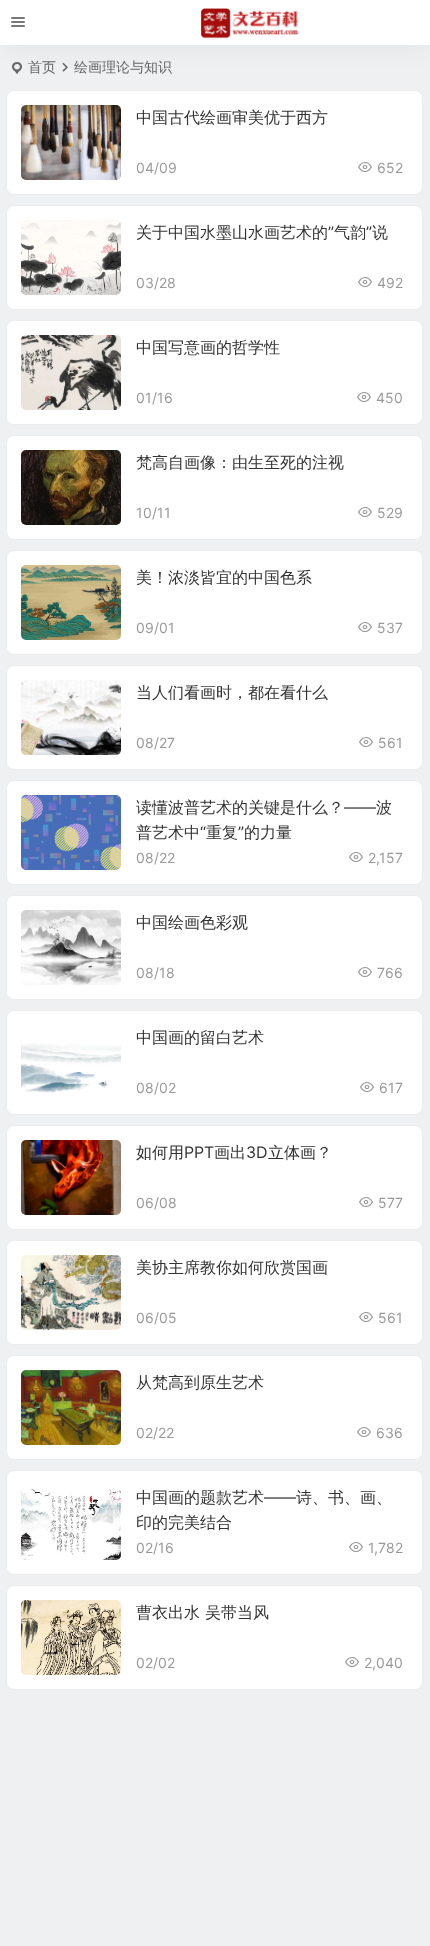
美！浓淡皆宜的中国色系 (224, 577)
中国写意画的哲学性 (208, 347)
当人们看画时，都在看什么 (232, 692)
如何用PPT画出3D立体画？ (234, 1152)
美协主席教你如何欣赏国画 (232, 1267)
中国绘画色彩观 (192, 922)
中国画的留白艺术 (200, 1037)
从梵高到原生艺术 (200, 1382)
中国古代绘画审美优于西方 (232, 117)
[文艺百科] (250, 23)
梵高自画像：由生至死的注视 (240, 462)
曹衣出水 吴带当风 (202, 1612)
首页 (42, 66)
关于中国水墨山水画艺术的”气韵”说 (262, 232)
